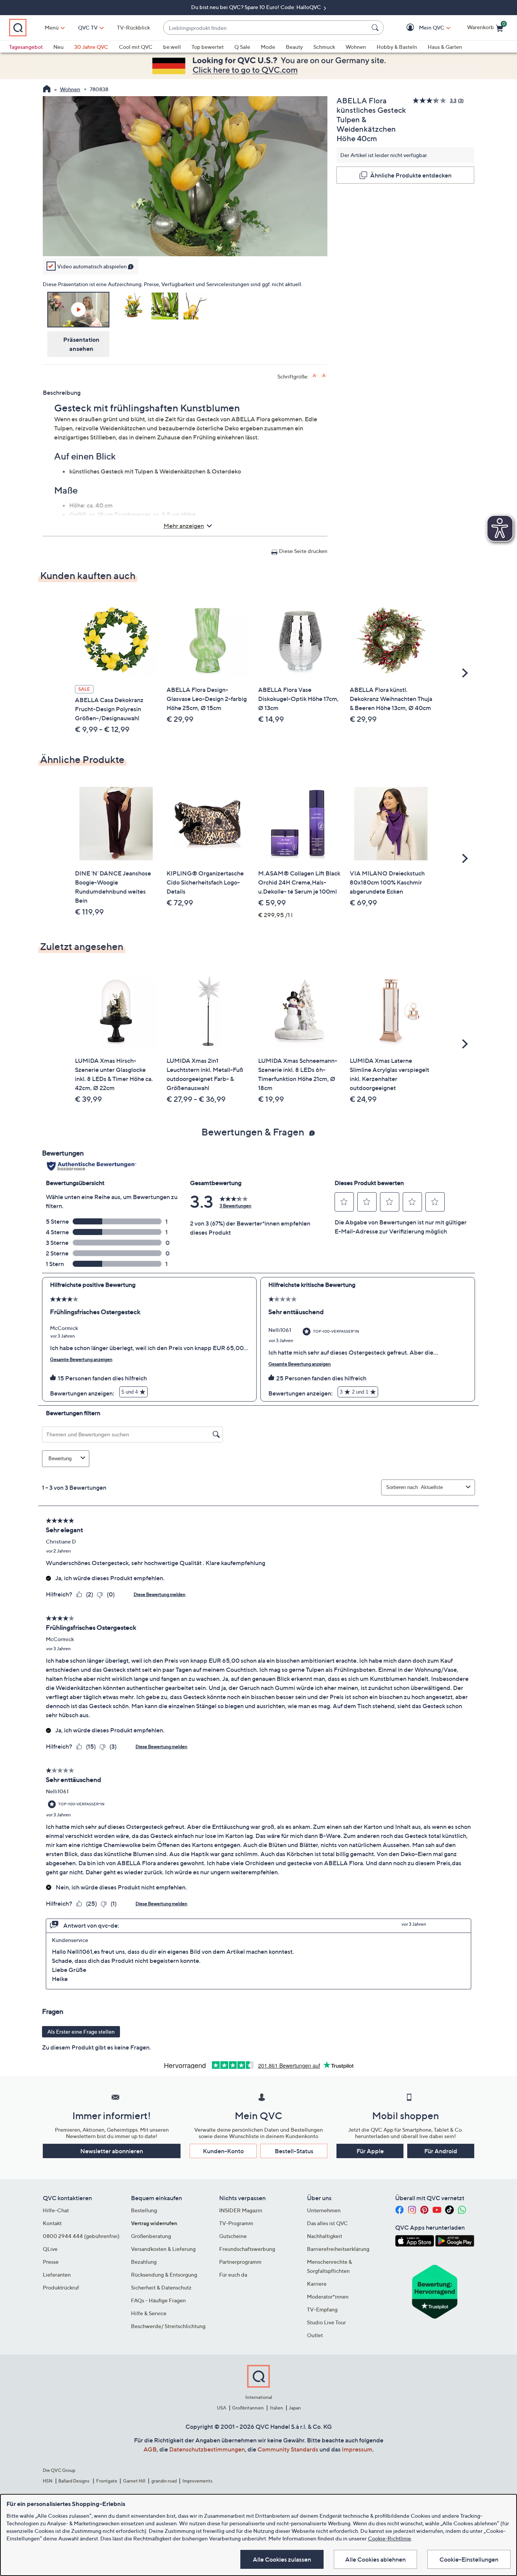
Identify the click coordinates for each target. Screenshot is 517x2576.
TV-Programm (236, 2223)
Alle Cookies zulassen (282, 2559)
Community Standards (288, 2449)
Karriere (317, 2284)
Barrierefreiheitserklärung (338, 2249)
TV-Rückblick (133, 27)
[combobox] (266, 28)
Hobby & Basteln (397, 47)
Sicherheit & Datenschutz (161, 2287)
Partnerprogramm (240, 2262)
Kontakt (52, 2223)
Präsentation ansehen (81, 344)
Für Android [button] (441, 2151)
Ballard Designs (74, 2481)
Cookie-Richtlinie (389, 2538)
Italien (276, 2408)
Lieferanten (57, 2275)
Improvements (197, 2481)
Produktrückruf (61, 2287)
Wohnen (356, 47)
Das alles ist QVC (327, 2223)
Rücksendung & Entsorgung (164, 2275)
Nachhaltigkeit (325, 2236)
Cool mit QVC (136, 47)
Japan (295, 2408)
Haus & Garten (445, 47)
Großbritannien (248, 2408)
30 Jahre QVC (91, 47)
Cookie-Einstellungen (469, 2559)
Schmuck (324, 47)
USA (222, 2408)
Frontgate (107, 2481)
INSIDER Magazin (241, 2210)
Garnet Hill (134, 2481)
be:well (172, 47)
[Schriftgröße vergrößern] (315, 376)
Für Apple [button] (370, 2151)
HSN (48, 2481)
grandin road (164, 2481)
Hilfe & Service (149, 2313)
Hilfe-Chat (56, 2210)
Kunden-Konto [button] (223, 2151)
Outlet (315, 2335)
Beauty (294, 47)
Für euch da (233, 2275)
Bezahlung (144, 2262)
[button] (421, 28)
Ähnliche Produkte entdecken (411, 175)
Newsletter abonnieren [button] (112, 2151)
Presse (51, 2262)
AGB (150, 2449)
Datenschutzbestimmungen (207, 2449)
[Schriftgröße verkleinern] (325, 376)
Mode (268, 47)
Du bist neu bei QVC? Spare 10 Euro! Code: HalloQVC (257, 7)
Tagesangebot (26, 47)
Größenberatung (151, 2236)
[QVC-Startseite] (47, 90)
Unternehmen (324, 2210)
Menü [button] (52, 27)
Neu (58, 47)
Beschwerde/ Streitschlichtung (168, 2326)
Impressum (357, 2449)
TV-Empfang (322, 2309)
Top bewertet (208, 47)
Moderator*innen (328, 2296)
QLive (50, 2249)
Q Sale (242, 47)
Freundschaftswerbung (247, 2249)
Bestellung (144, 2210)
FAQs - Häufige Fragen (158, 2300)
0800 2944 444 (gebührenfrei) (81, 2236)
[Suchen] (376, 28)
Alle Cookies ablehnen (375, 2559)
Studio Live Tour (326, 2322)
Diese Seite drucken (303, 551)
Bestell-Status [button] (294, 2151)
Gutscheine (233, 2236)
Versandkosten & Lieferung (163, 2249)
